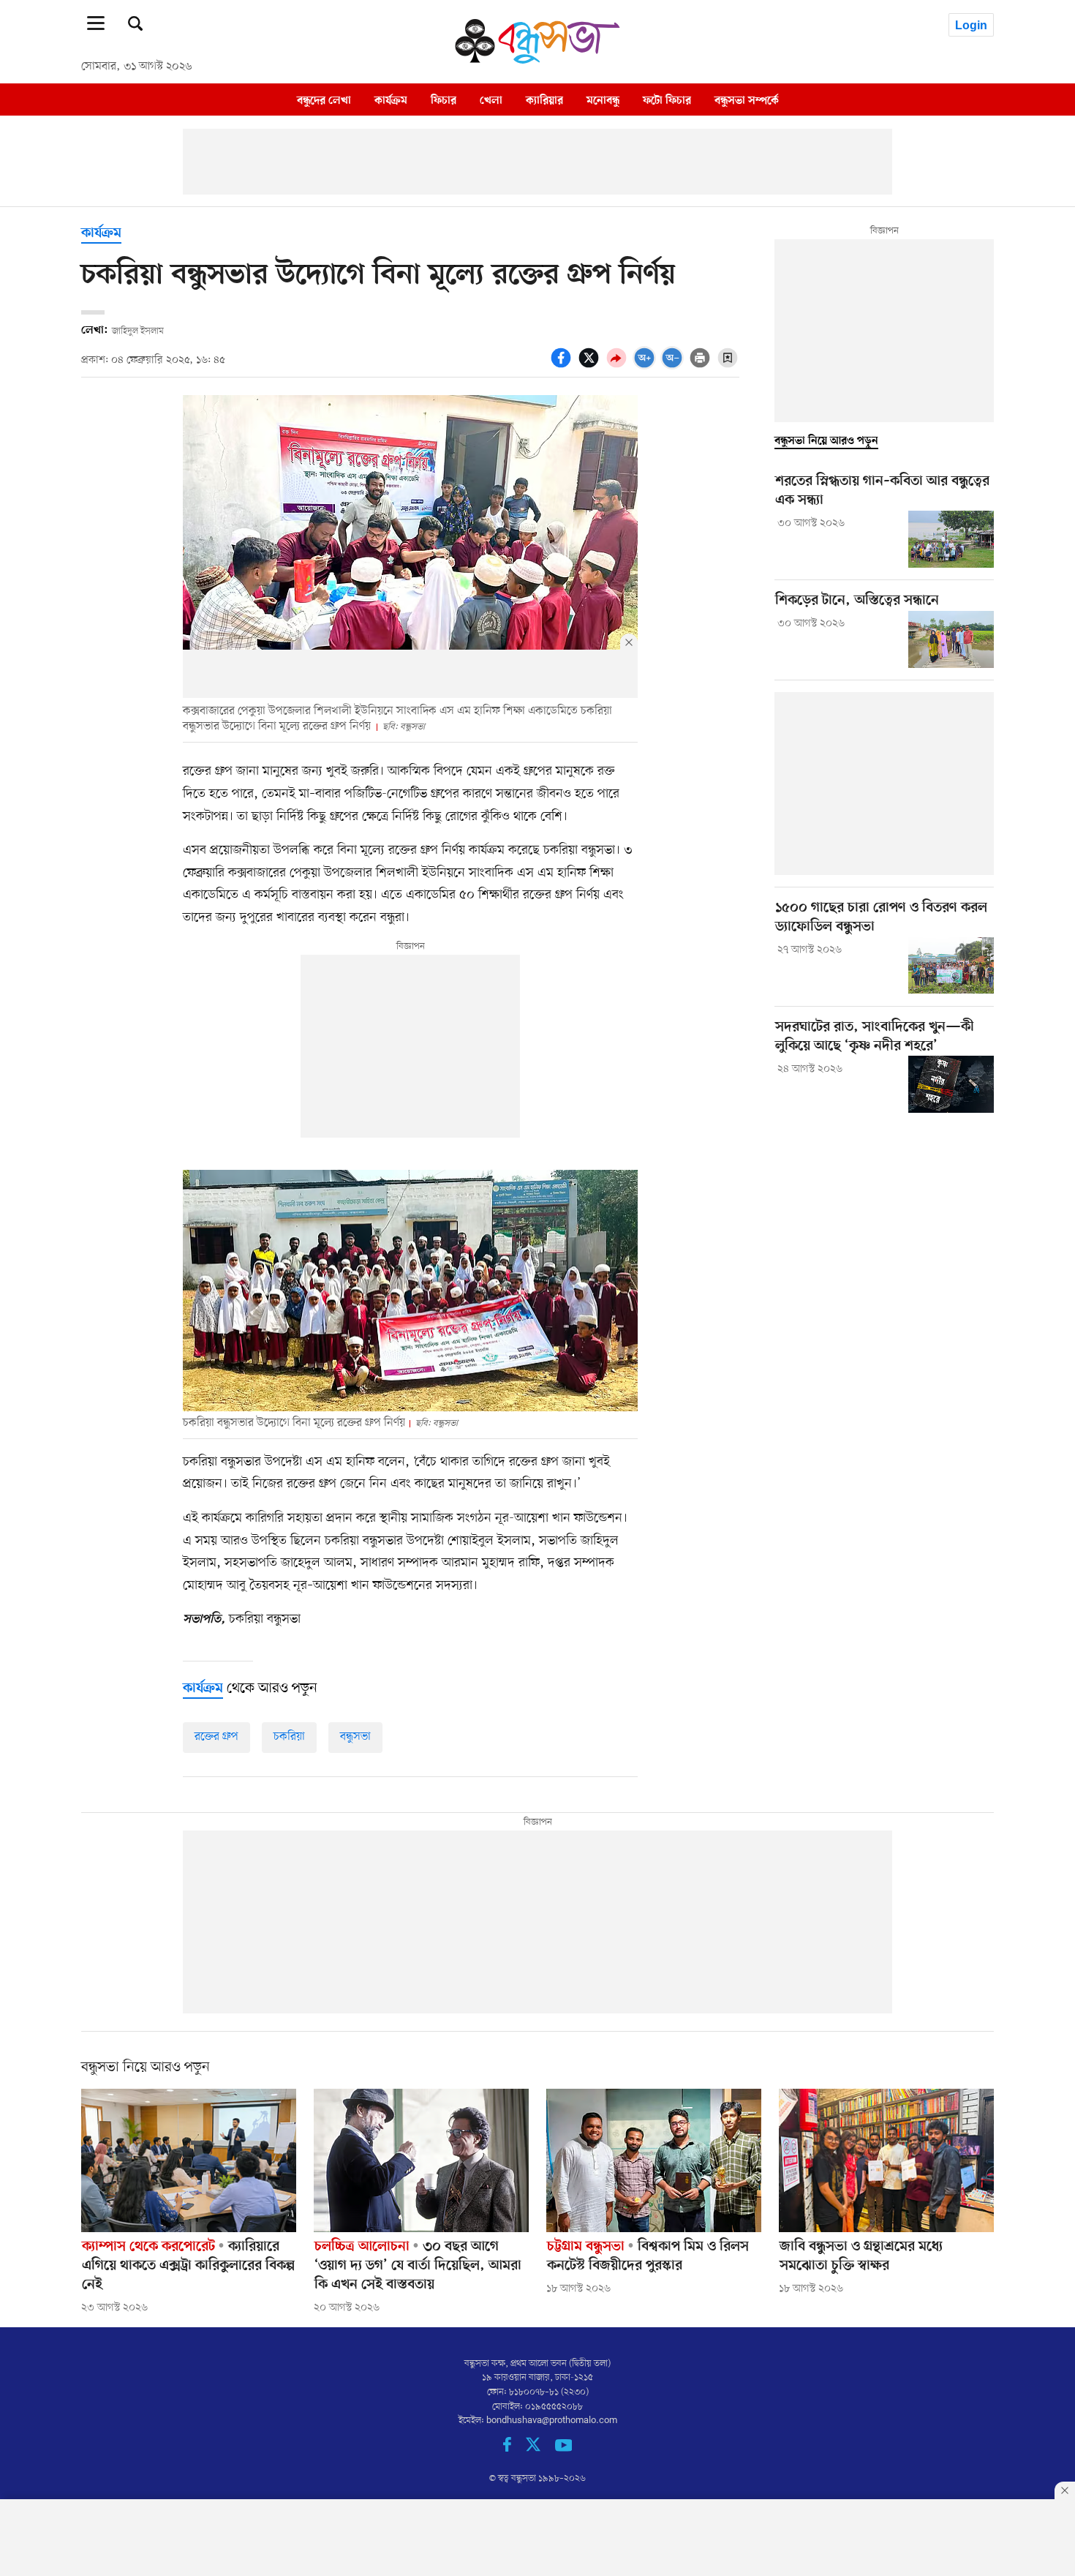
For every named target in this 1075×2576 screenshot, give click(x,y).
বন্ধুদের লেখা (324, 100)
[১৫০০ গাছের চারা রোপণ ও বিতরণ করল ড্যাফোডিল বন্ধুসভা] (951, 966)
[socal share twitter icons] (591, 366)
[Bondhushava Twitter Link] (540, 2449)
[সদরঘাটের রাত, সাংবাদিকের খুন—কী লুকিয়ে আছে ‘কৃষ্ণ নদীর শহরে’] (951, 1084)
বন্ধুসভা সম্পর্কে (747, 100)
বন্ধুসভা (355, 1737)
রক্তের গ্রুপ (216, 1737)
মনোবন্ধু (603, 100)
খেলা (491, 100)
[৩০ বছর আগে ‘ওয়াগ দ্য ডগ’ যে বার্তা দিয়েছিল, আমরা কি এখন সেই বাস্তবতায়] (421, 2160)
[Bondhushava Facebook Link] (514, 2449)
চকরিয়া (289, 1737)
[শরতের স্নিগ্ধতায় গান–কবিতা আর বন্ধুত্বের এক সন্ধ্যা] (951, 539)
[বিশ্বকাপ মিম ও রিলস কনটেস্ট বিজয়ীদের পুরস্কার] (654, 2160)
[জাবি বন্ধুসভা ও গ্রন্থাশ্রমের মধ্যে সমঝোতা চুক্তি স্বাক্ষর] (886, 2160)
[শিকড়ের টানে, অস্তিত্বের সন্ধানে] (951, 639)
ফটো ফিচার (667, 100)
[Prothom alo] (537, 60)
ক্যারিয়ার (544, 100)
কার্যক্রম (391, 100)
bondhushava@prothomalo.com (552, 2421)
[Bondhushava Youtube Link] (564, 2449)
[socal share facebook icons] (563, 366)
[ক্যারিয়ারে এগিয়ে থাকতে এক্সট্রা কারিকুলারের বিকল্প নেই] (189, 2160)
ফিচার (444, 100)
